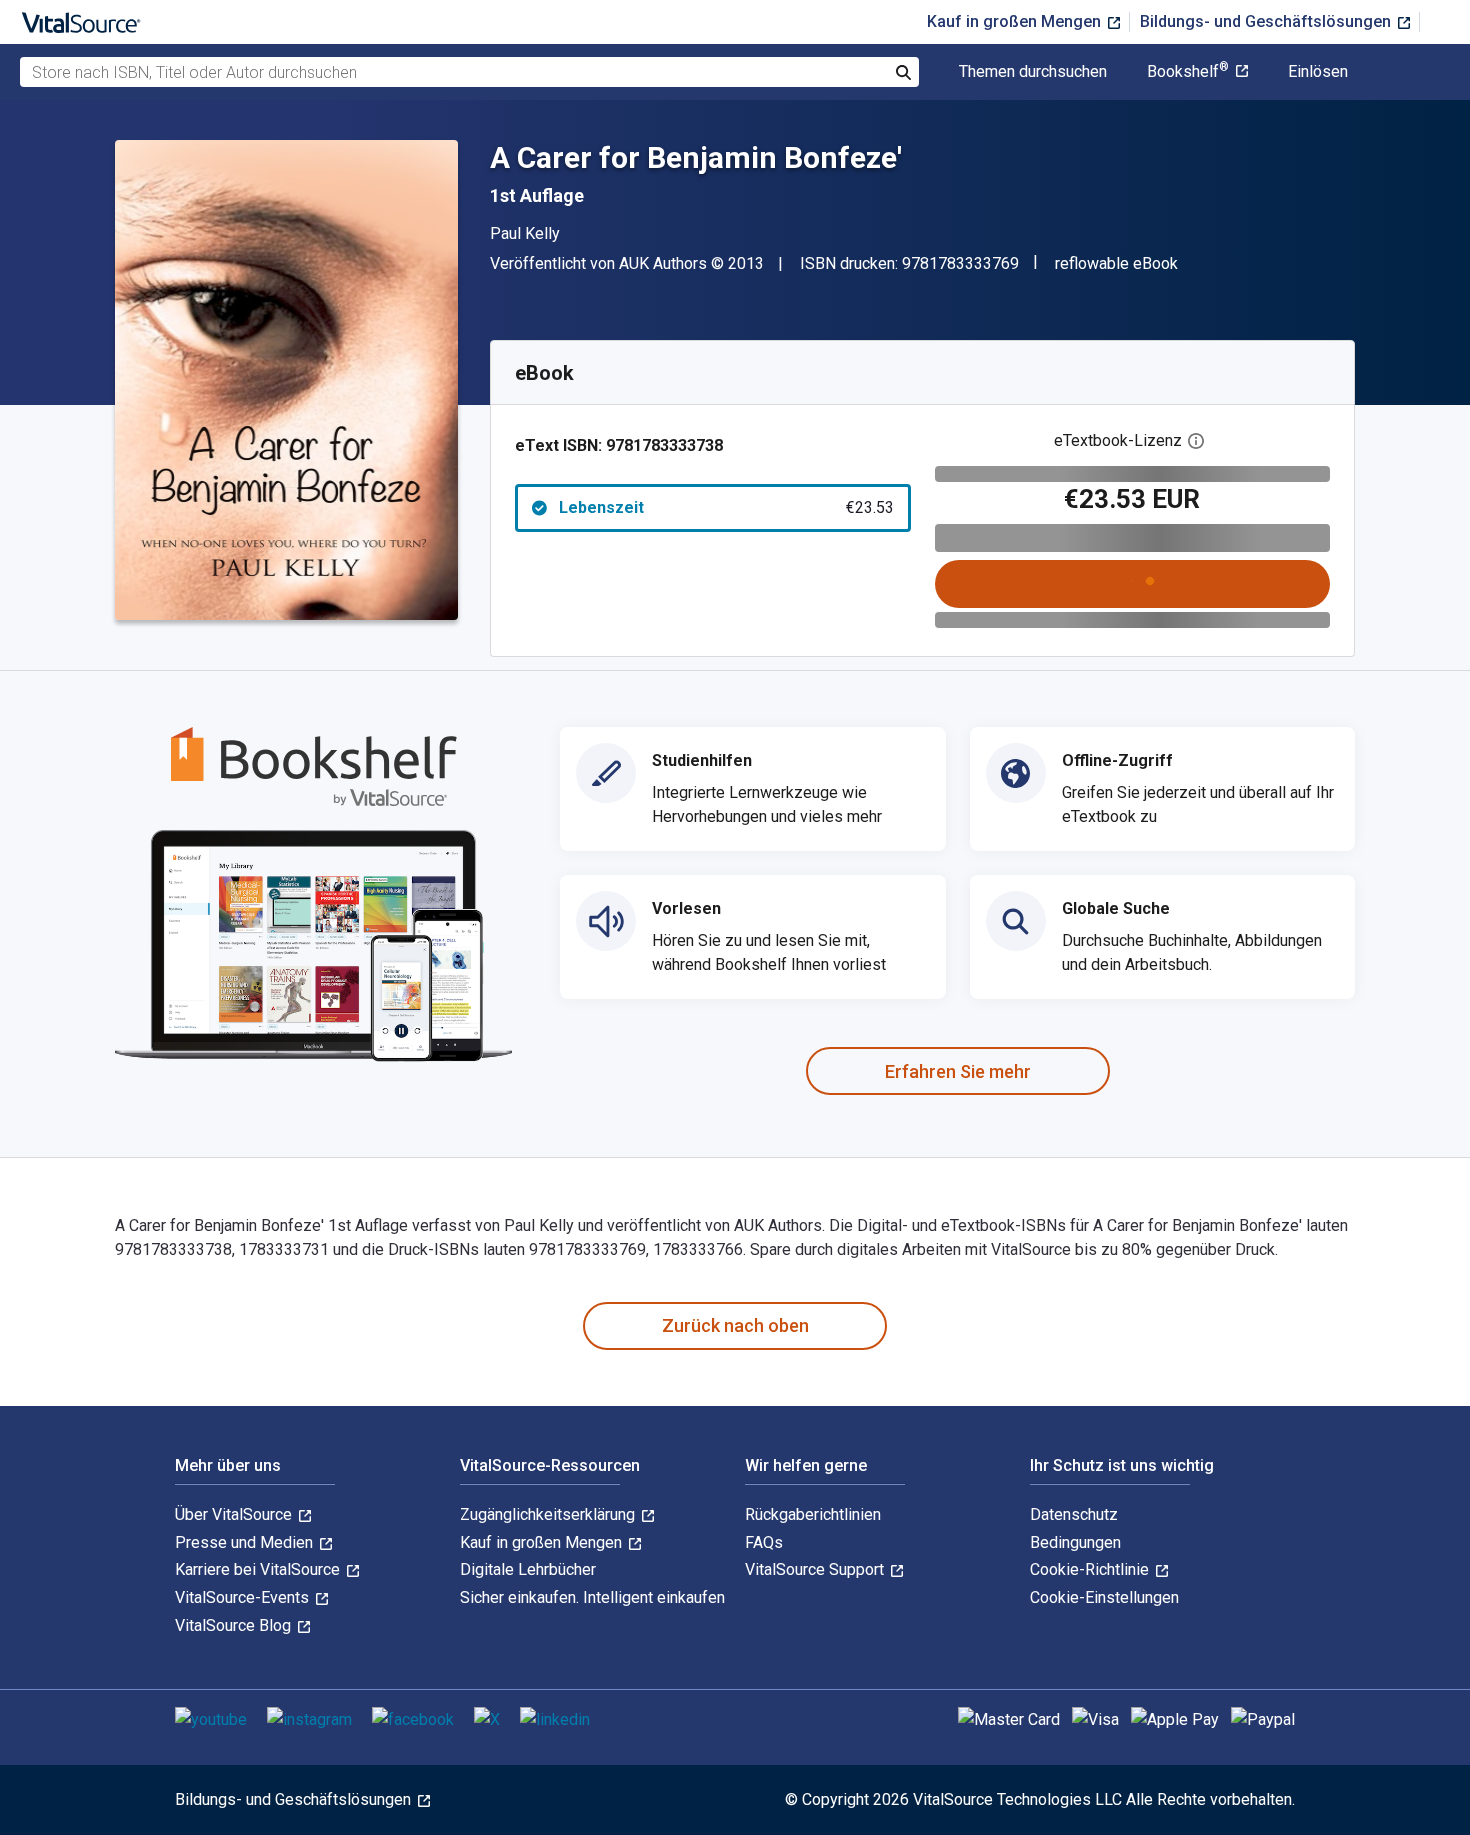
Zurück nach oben (735, 1325)
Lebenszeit (726, 507)
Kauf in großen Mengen (1016, 21)
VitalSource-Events (244, 1597)
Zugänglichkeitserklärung (549, 1514)
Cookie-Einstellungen (1104, 1597)
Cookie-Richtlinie (1091, 1569)
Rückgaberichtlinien (813, 1514)
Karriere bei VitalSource (259, 1569)
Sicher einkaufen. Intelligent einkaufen (592, 1597)
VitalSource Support (816, 1569)
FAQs (764, 1542)
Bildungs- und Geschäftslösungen (1267, 21)
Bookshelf (1188, 72)
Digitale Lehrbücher (528, 1569)
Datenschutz (1074, 1514)
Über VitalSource (235, 1514)
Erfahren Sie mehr (958, 1071)
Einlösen (1318, 72)
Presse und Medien (246, 1542)
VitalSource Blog (235, 1625)
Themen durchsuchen (1033, 72)
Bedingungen (1075, 1542)
